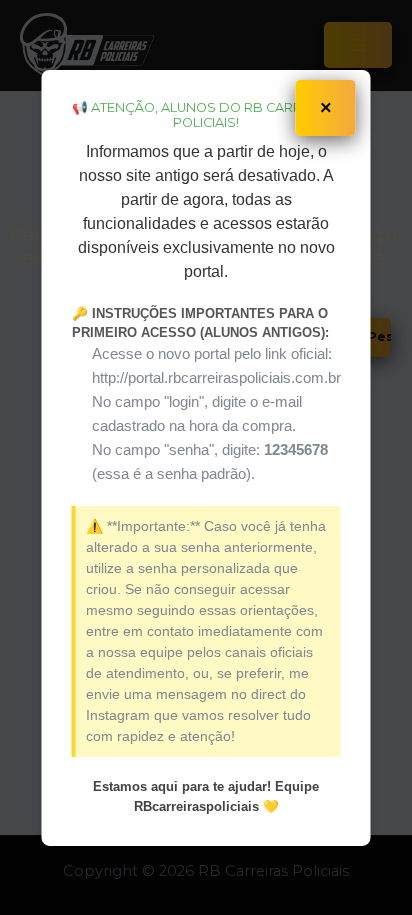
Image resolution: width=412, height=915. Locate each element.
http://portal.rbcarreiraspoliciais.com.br (216, 377)
